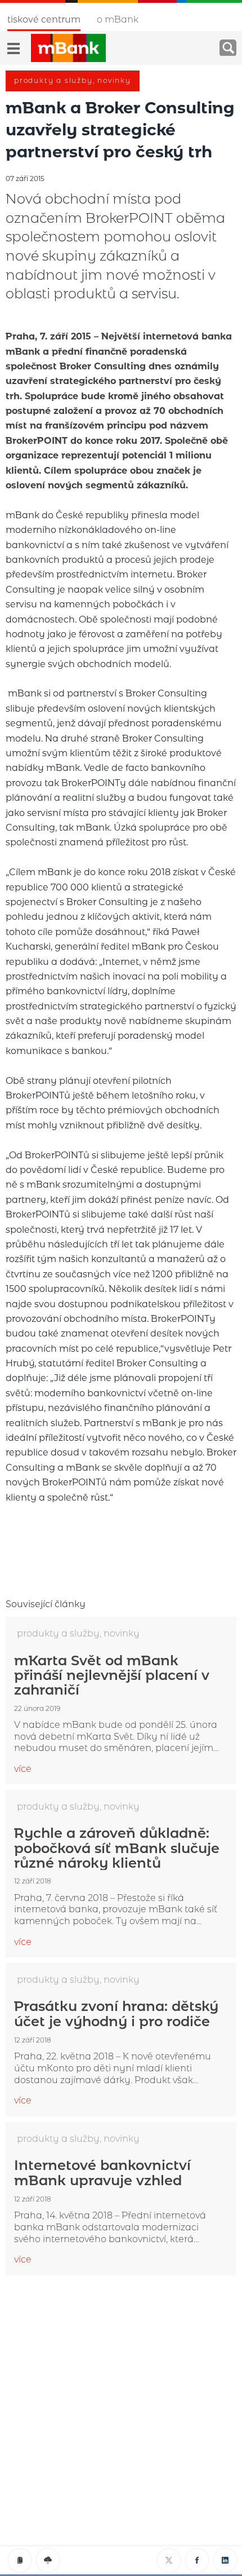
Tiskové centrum (44, 19)
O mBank (118, 19)
